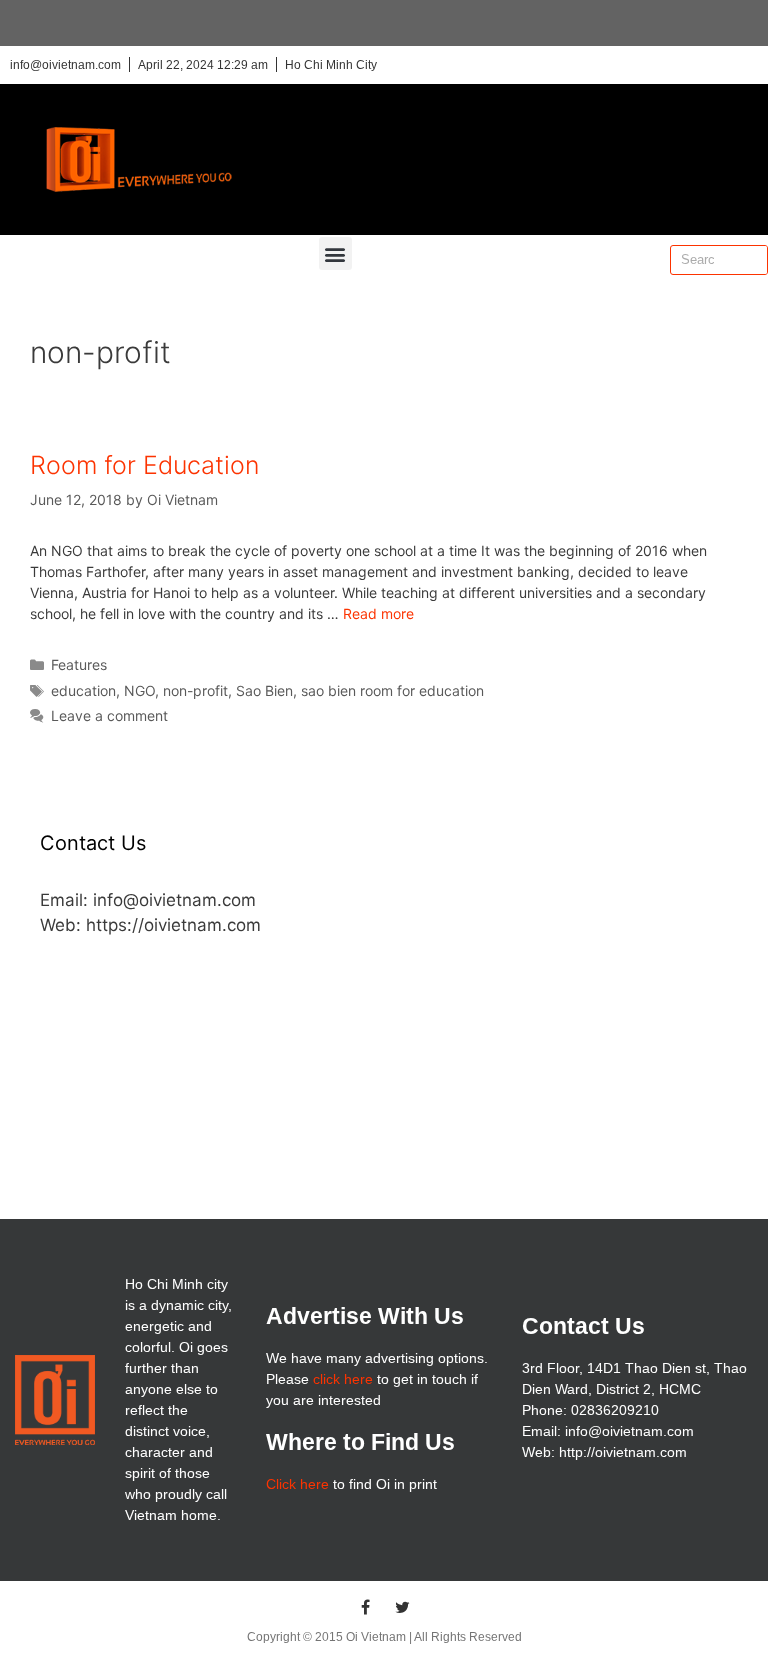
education (83, 690)
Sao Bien (264, 690)
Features (79, 664)
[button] (335, 253)
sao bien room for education (392, 690)
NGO (139, 690)
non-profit (195, 690)
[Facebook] (366, 1607)
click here (343, 1379)
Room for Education (144, 465)
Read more (378, 613)
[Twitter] (403, 1607)
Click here (297, 1484)
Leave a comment (109, 715)
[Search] (752, 260)
